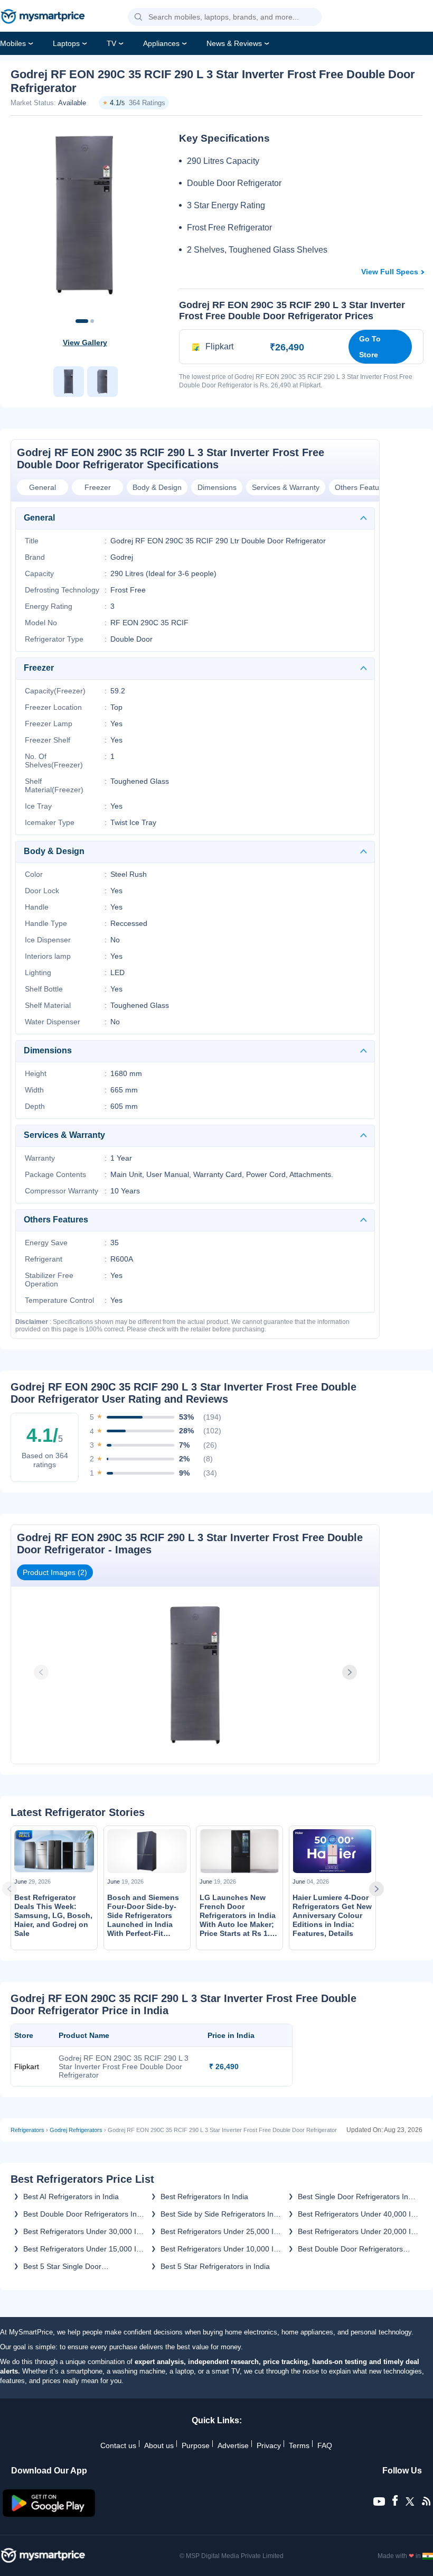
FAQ (325, 2445)
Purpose (196, 2445)
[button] (138, 17)
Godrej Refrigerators (76, 2130)
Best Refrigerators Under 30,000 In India (82, 2231)
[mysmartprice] (43, 17)
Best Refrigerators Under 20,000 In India (356, 2231)
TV (111, 43)
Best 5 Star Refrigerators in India (215, 2266)
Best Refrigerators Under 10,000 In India (219, 2249)
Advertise (233, 2445)
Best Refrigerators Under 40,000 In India (356, 2214)
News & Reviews (234, 43)
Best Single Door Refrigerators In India (353, 2197)
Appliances (161, 43)
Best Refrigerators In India (204, 2197)
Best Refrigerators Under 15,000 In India (82, 2249)
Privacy (269, 2445)
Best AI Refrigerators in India (71, 2197)
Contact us (118, 2445)
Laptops (66, 43)
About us (159, 2445)
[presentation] (42, 1672)
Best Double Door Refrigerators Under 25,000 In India (350, 2249)
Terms (299, 2445)
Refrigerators (27, 2130)
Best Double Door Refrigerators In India (80, 2214)
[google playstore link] (49, 2514)
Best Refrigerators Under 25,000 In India (219, 2231)
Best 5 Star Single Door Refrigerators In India (62, 2266)
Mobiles (13, 43)
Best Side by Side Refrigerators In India (217, 2214)
